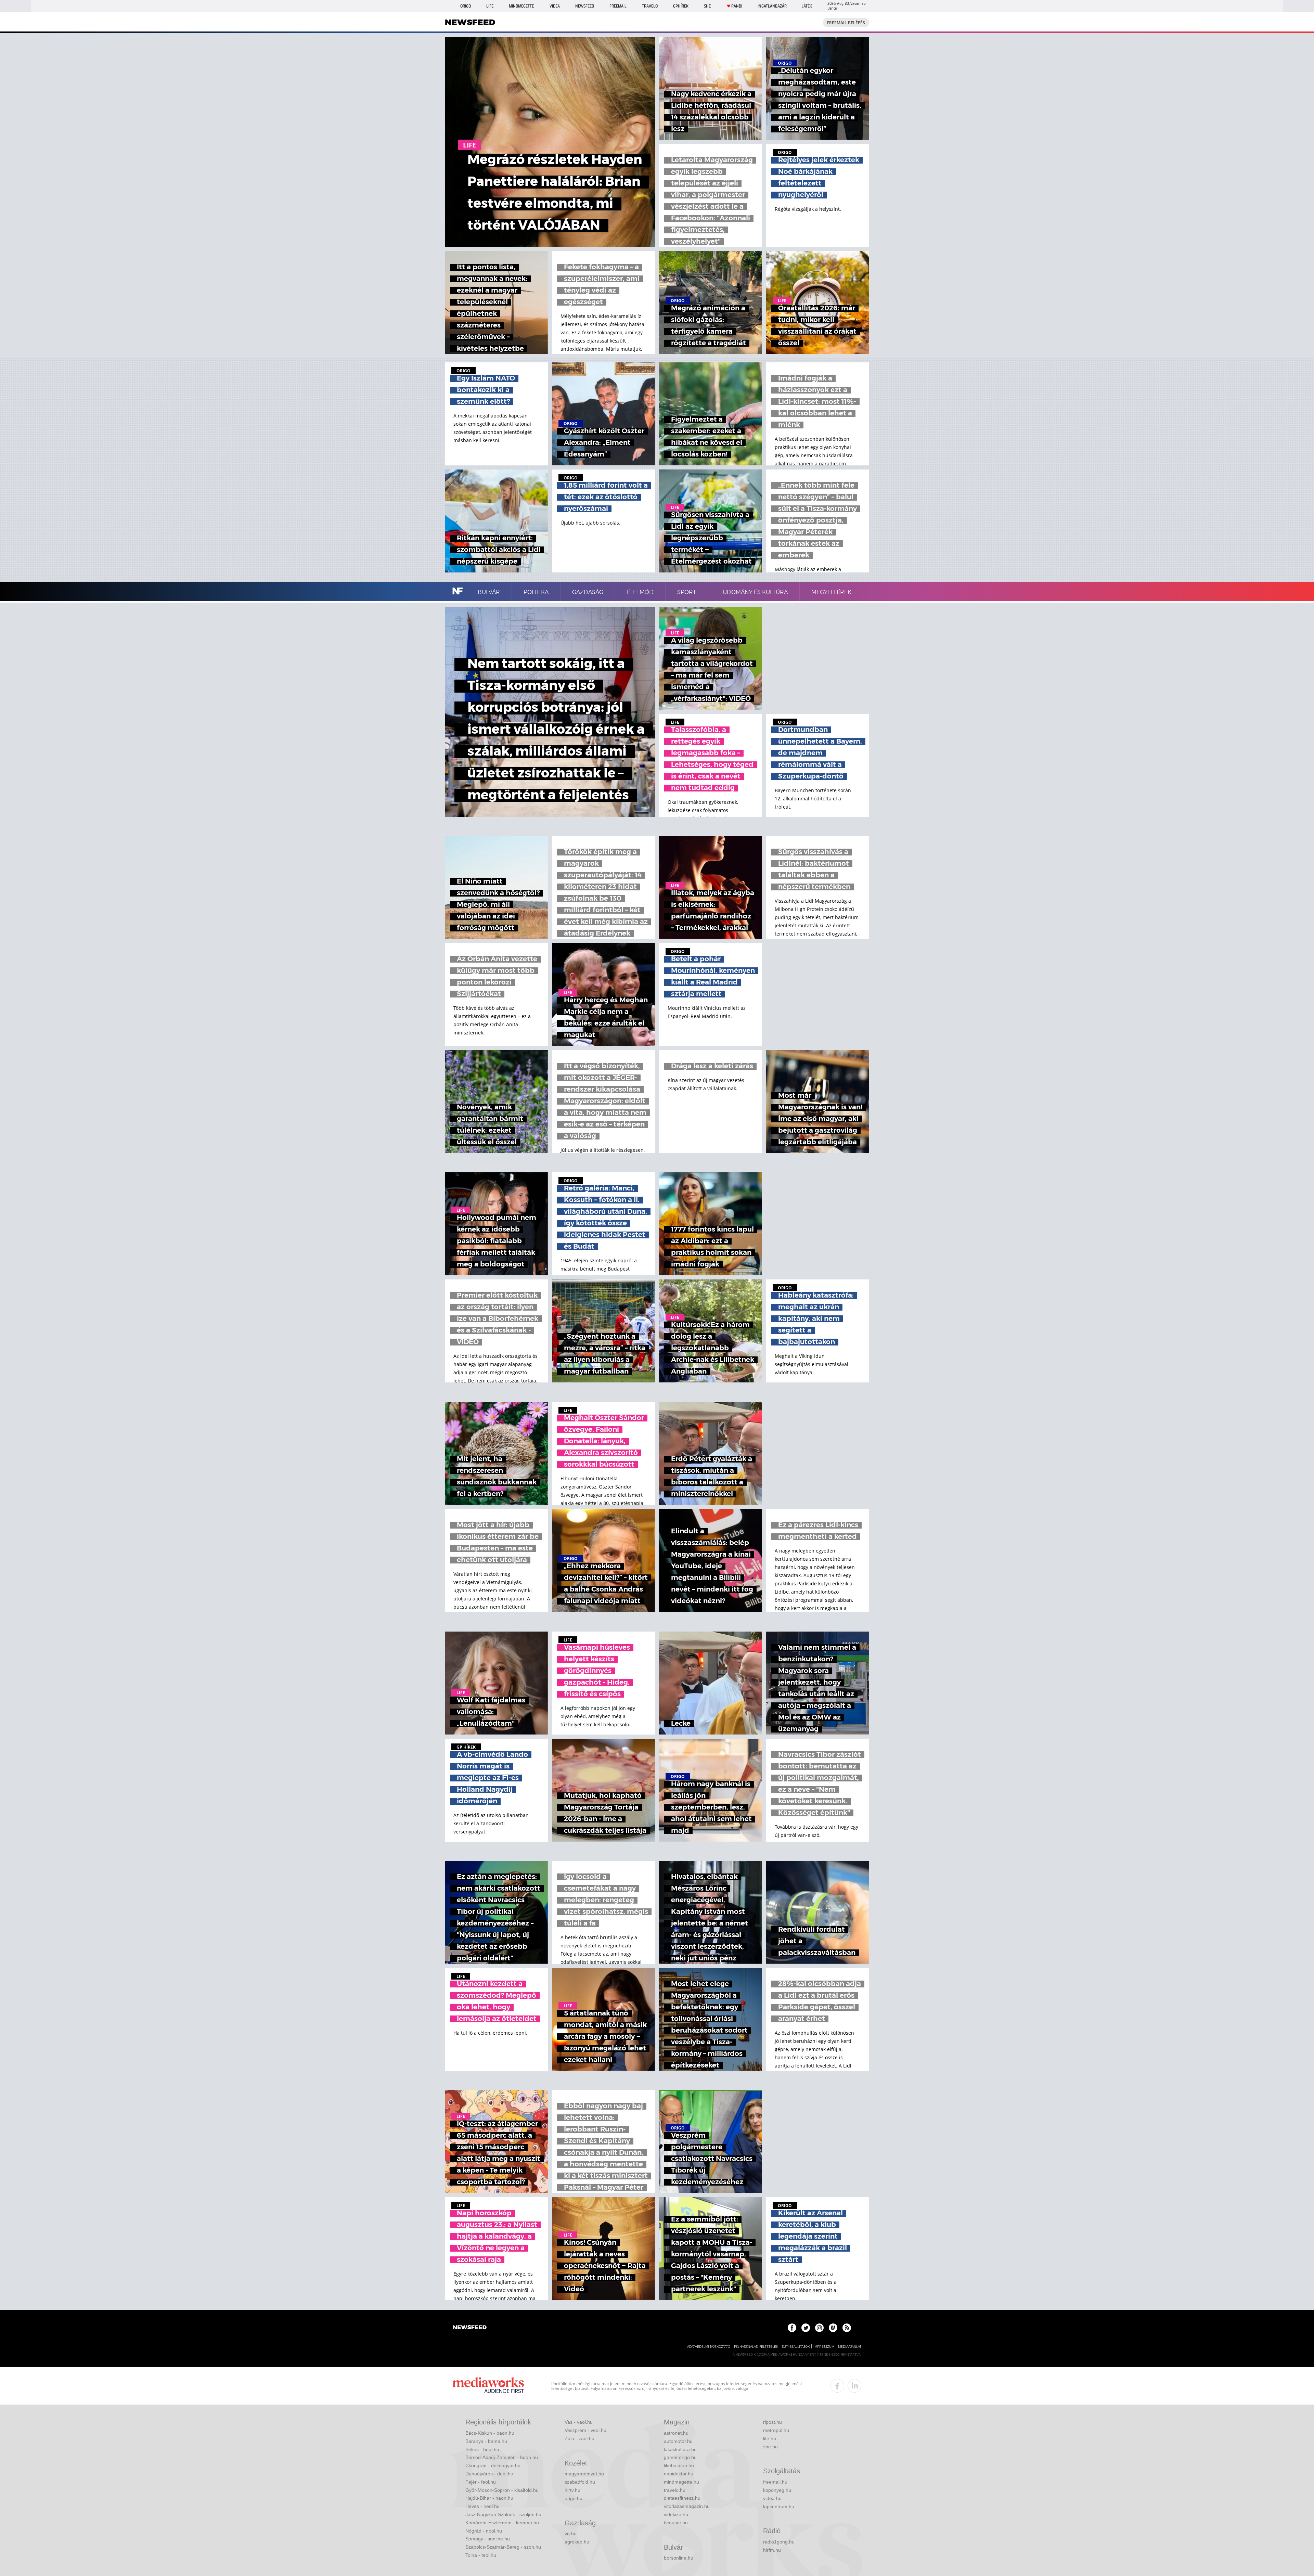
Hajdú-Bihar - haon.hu (489, 2498)
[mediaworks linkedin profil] (854, 2386)
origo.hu (574, 2498)
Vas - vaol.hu (579, 2422)
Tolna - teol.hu (481, 2555)
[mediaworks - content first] (488, 2386)
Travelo (650, 6)
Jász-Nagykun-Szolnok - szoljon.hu (503, 2514)
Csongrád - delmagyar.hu (493, 2465)
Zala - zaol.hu (579, 2438)
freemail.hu (775, 2482)
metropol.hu (776, 2430)
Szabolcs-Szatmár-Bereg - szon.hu (503, 2547)
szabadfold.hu (580, 2482)
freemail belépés (846, 23)
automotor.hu (678, 2441)
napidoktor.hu (679, 2474)
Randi (737, 6)
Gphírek (681, 6)
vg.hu (571, 2534)
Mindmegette (521, 6)
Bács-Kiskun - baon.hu (490, 2433)
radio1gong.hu (779, 2542)
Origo (466, 6)
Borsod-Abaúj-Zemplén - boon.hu (502, 2457)
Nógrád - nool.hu (484, 2531)
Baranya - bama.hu (486, 2441)
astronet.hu (676, 2433)
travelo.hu (675, 2490)
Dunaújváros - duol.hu (489, 2474)
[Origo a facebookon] (792, 2328)
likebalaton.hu (679, 2465)
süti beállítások (796, 2347)
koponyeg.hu (777, 2490)
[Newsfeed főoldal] (470, 2328)
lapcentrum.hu (779, 2507)
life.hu (770, 2438)
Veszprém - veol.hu (585, 2430)
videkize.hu (676, 2514)
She (707, 6)
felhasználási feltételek (756, 2347)
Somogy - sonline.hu (488, 2539)
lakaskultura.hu (680, 2449)
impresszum (824, 2347)
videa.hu (772, 2498)
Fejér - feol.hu (481, 2482)
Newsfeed (585, 6)
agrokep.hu (577, 2542)
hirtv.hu (572, 2490)
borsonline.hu (679, 2558)
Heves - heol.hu (482, 2506)
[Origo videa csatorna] (833, 2328)
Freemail (618, 6)
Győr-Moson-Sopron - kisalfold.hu (502, 2490)
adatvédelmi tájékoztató (709, 2347)
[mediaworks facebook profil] (837, 2386)
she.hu (770, 2447)
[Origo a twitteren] (806, 2328)
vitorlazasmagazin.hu (687, 2506)
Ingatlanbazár (772, 6)
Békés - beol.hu (482, 2449)
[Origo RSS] (847, 2328)
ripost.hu (772, 2422)
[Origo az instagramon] (819, 2328)
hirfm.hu (772, 2550)
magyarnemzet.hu (584, 2474)
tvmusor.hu (676, 2523)
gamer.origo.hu (680, 2457)
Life (490, 6)
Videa (555, 6)
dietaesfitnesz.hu (682, 2498)
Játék (807, 6)
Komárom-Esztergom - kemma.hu (502, 2523)
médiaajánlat (850, 2347)
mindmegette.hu (681, 2482)
